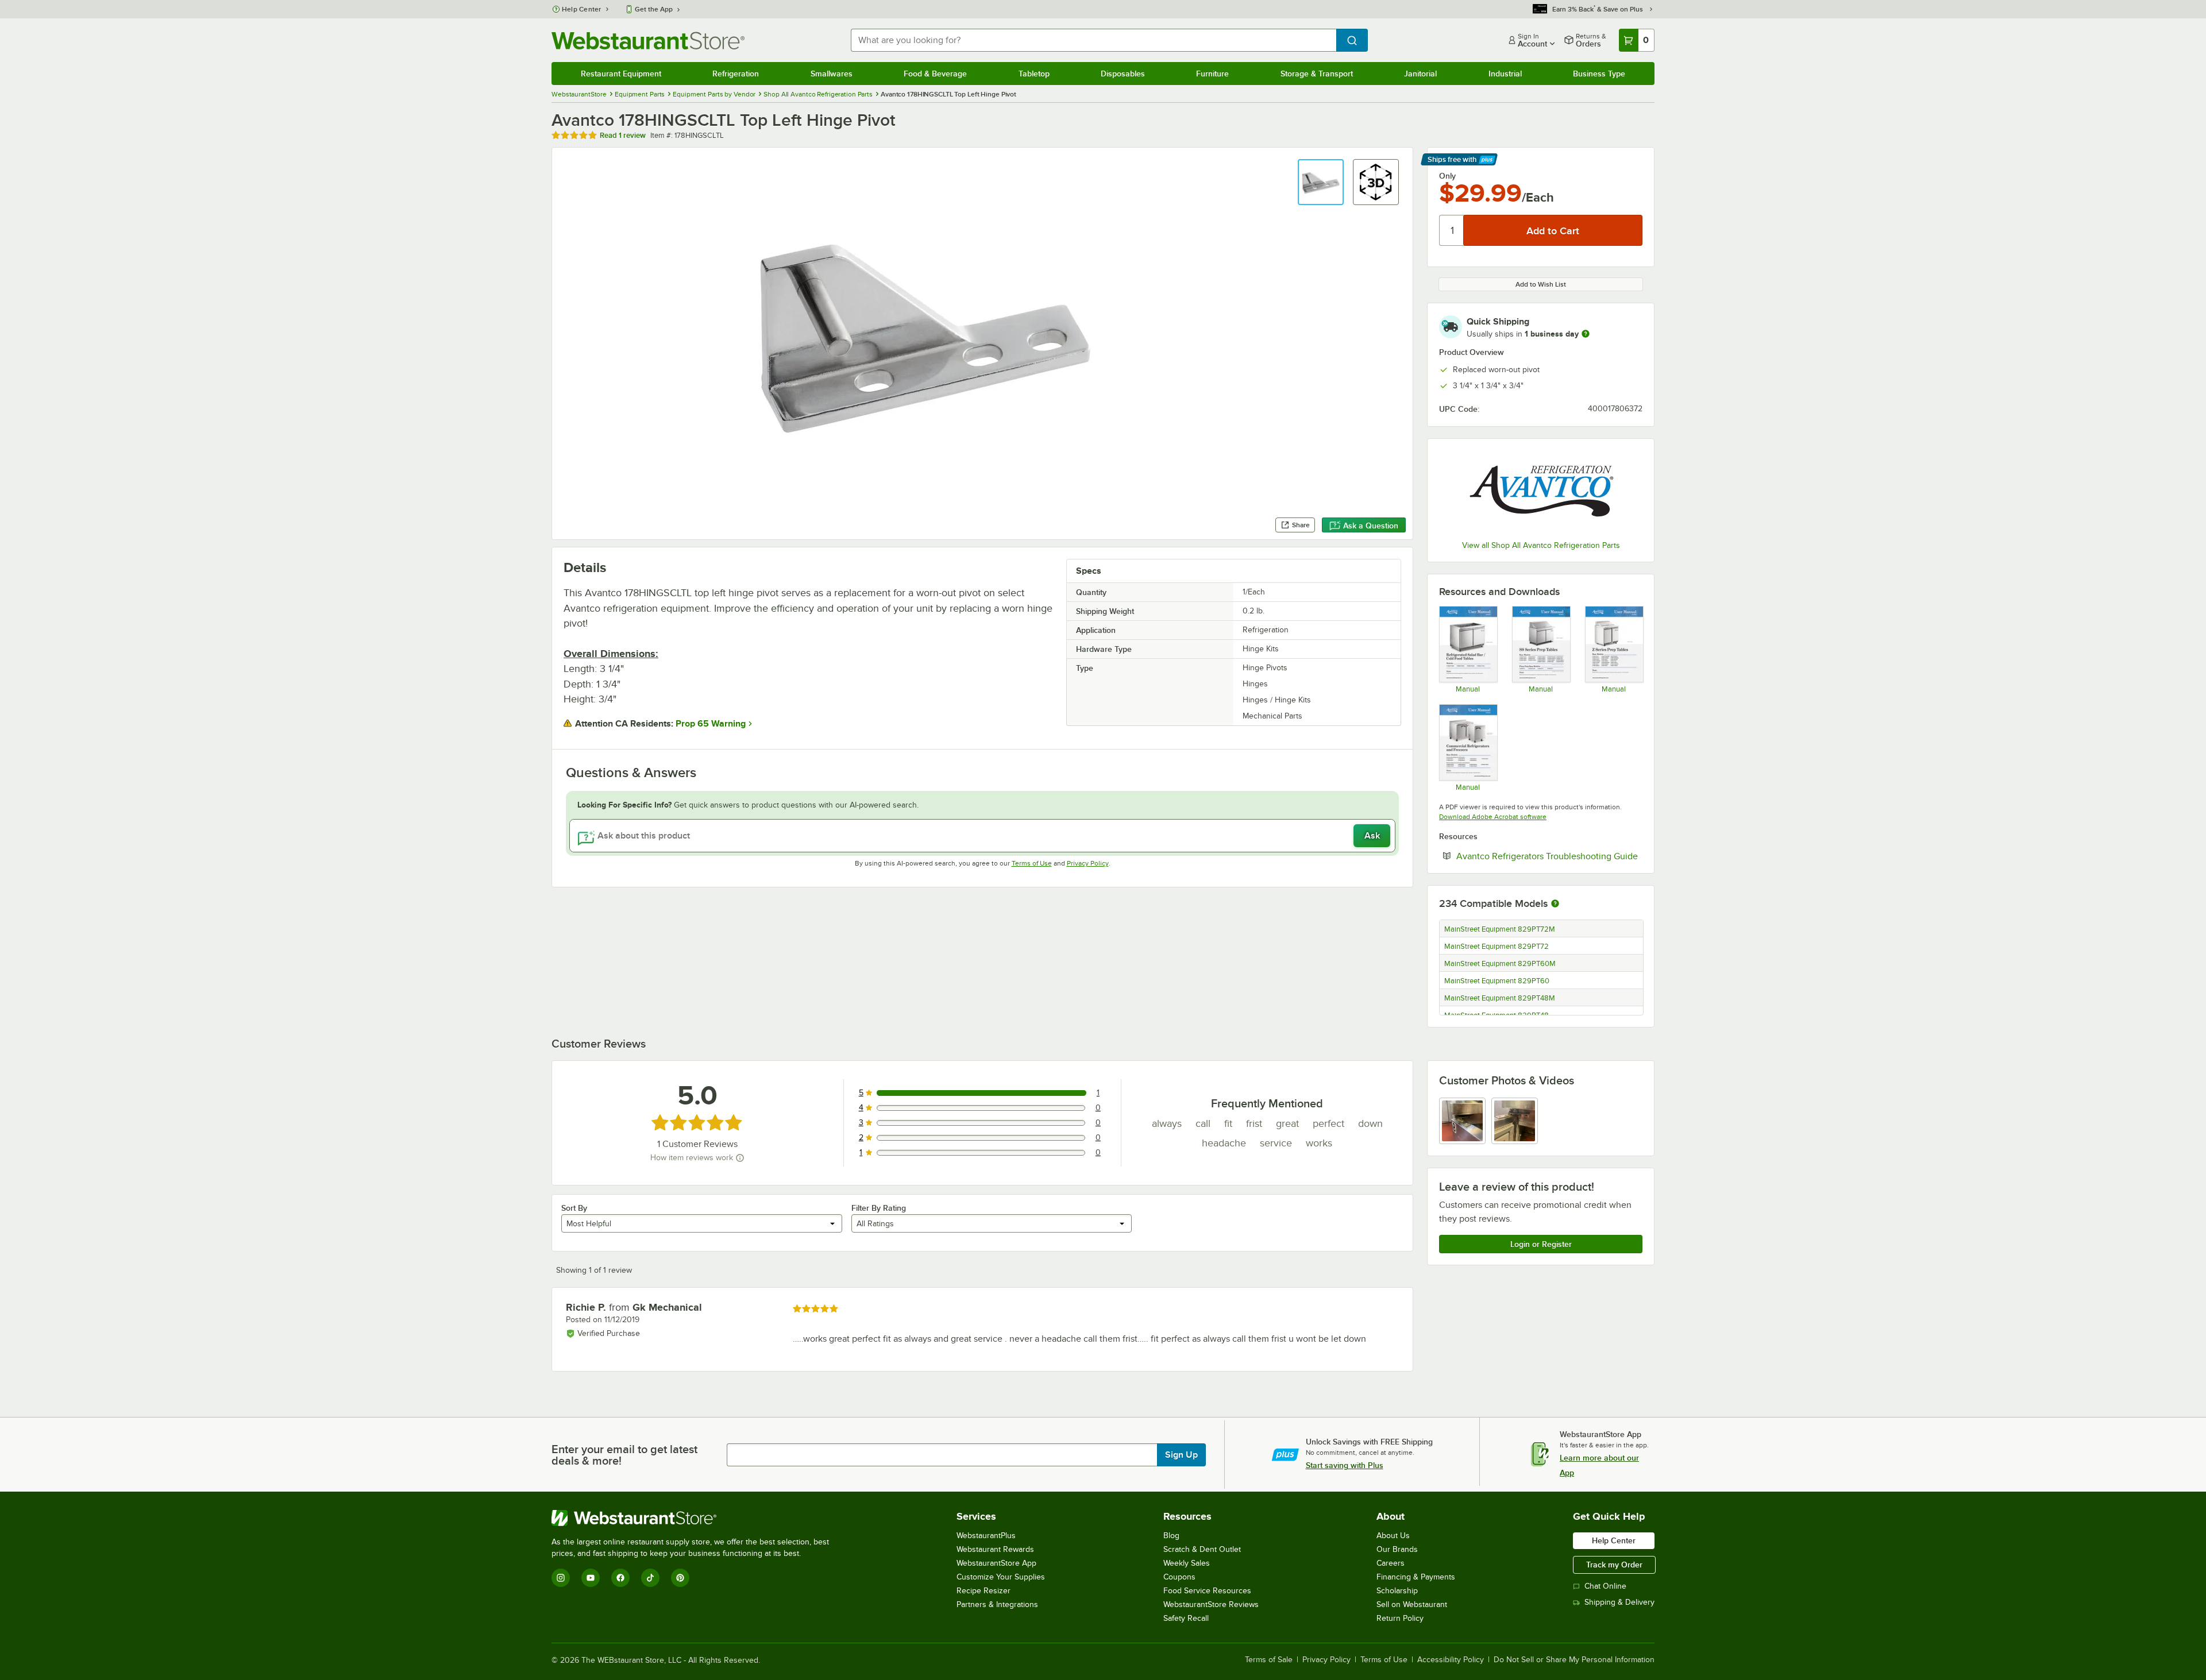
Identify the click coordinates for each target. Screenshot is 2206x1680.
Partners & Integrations (997, 1604)
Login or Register (1541, 1244)
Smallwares (832, 74)
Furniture (1212, 74)
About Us (1393, 1536)
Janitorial (1420, 74)
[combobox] (1094, 40)
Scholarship (1397, 1591)
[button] (1321, 182)
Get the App (654, 9)
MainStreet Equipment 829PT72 (1497, 947)
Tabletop (1034, 74)
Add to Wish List (1541, 284)
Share (1301, 525)
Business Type (1599, 74)
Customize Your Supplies (1001, 1577)
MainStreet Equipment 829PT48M (1500, 998)
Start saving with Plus (1345, 1465)
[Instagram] (561, 1578)
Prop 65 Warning (711, 724)
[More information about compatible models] (1555, 904)
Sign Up (1181, 1455)
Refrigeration (736, 74)
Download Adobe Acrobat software (1493, 817)
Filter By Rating (879, 1208)
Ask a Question (1371, 526)
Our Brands (1397, 1549)
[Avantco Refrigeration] (1541, 491)
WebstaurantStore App (996, 1563)
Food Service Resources (1207, 1591)
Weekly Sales (1187, 1563)
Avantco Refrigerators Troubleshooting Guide (1549, 856)
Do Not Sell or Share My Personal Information (1574, 1660)
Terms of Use (1032, 863)
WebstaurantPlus (986, 1536)
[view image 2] (1515, 1121)
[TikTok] (650, 1578)
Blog (1171, 1536)
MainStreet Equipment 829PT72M (1500, 929)
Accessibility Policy (1451, 1660)
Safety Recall (1186, 1618)
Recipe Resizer (984, 1591)
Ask (1372, 836)
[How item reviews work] (740, 1158)
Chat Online (1605, 1586)
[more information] (1586, 334)
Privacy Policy (1088, 863)
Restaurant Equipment (621, 74)
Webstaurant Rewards (995, 1549)
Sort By (574, 1208)
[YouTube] (591, 1578)
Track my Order (1614, 1565)
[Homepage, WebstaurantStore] (648, 40)
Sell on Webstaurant (1412, 1604)
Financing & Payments (1416, 1577)
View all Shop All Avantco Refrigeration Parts (1541, 545)
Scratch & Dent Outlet (1202, 1549)
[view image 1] (1462, 1121)
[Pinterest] (680, 1578)
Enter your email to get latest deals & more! (624, 1455)
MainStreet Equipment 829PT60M (1500, 964)
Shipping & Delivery (1619, 1602)
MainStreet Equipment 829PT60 (1497, 981)
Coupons (1179, 1577)
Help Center (582, 9)
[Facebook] (620, 1578)
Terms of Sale (1269, 1660)
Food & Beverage (935, 74)
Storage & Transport (1317, 74)
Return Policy (1400, 1618)
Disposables (1123, 74)
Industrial (1505, 74)
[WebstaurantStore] (695, 1518)
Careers (1391, 1563)
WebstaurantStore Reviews (1211, 1604)
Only (1447, 176)
